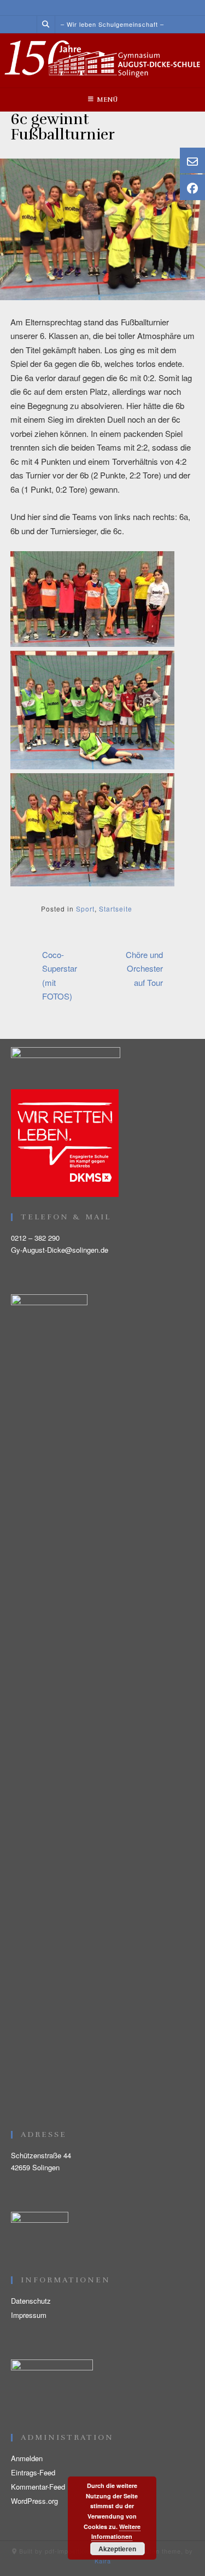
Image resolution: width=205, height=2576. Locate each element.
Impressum (29, 2315)
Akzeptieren (117, 2549)
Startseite (116, 909)
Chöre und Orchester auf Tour (144, 968)
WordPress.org (34, 2501)
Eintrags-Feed (33, 2472)
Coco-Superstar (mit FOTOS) (60, 976)
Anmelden (27, 2458)
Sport (85, 909)
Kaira (103, 2561)
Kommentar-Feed (38, 2487)
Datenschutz (31, 2301)
